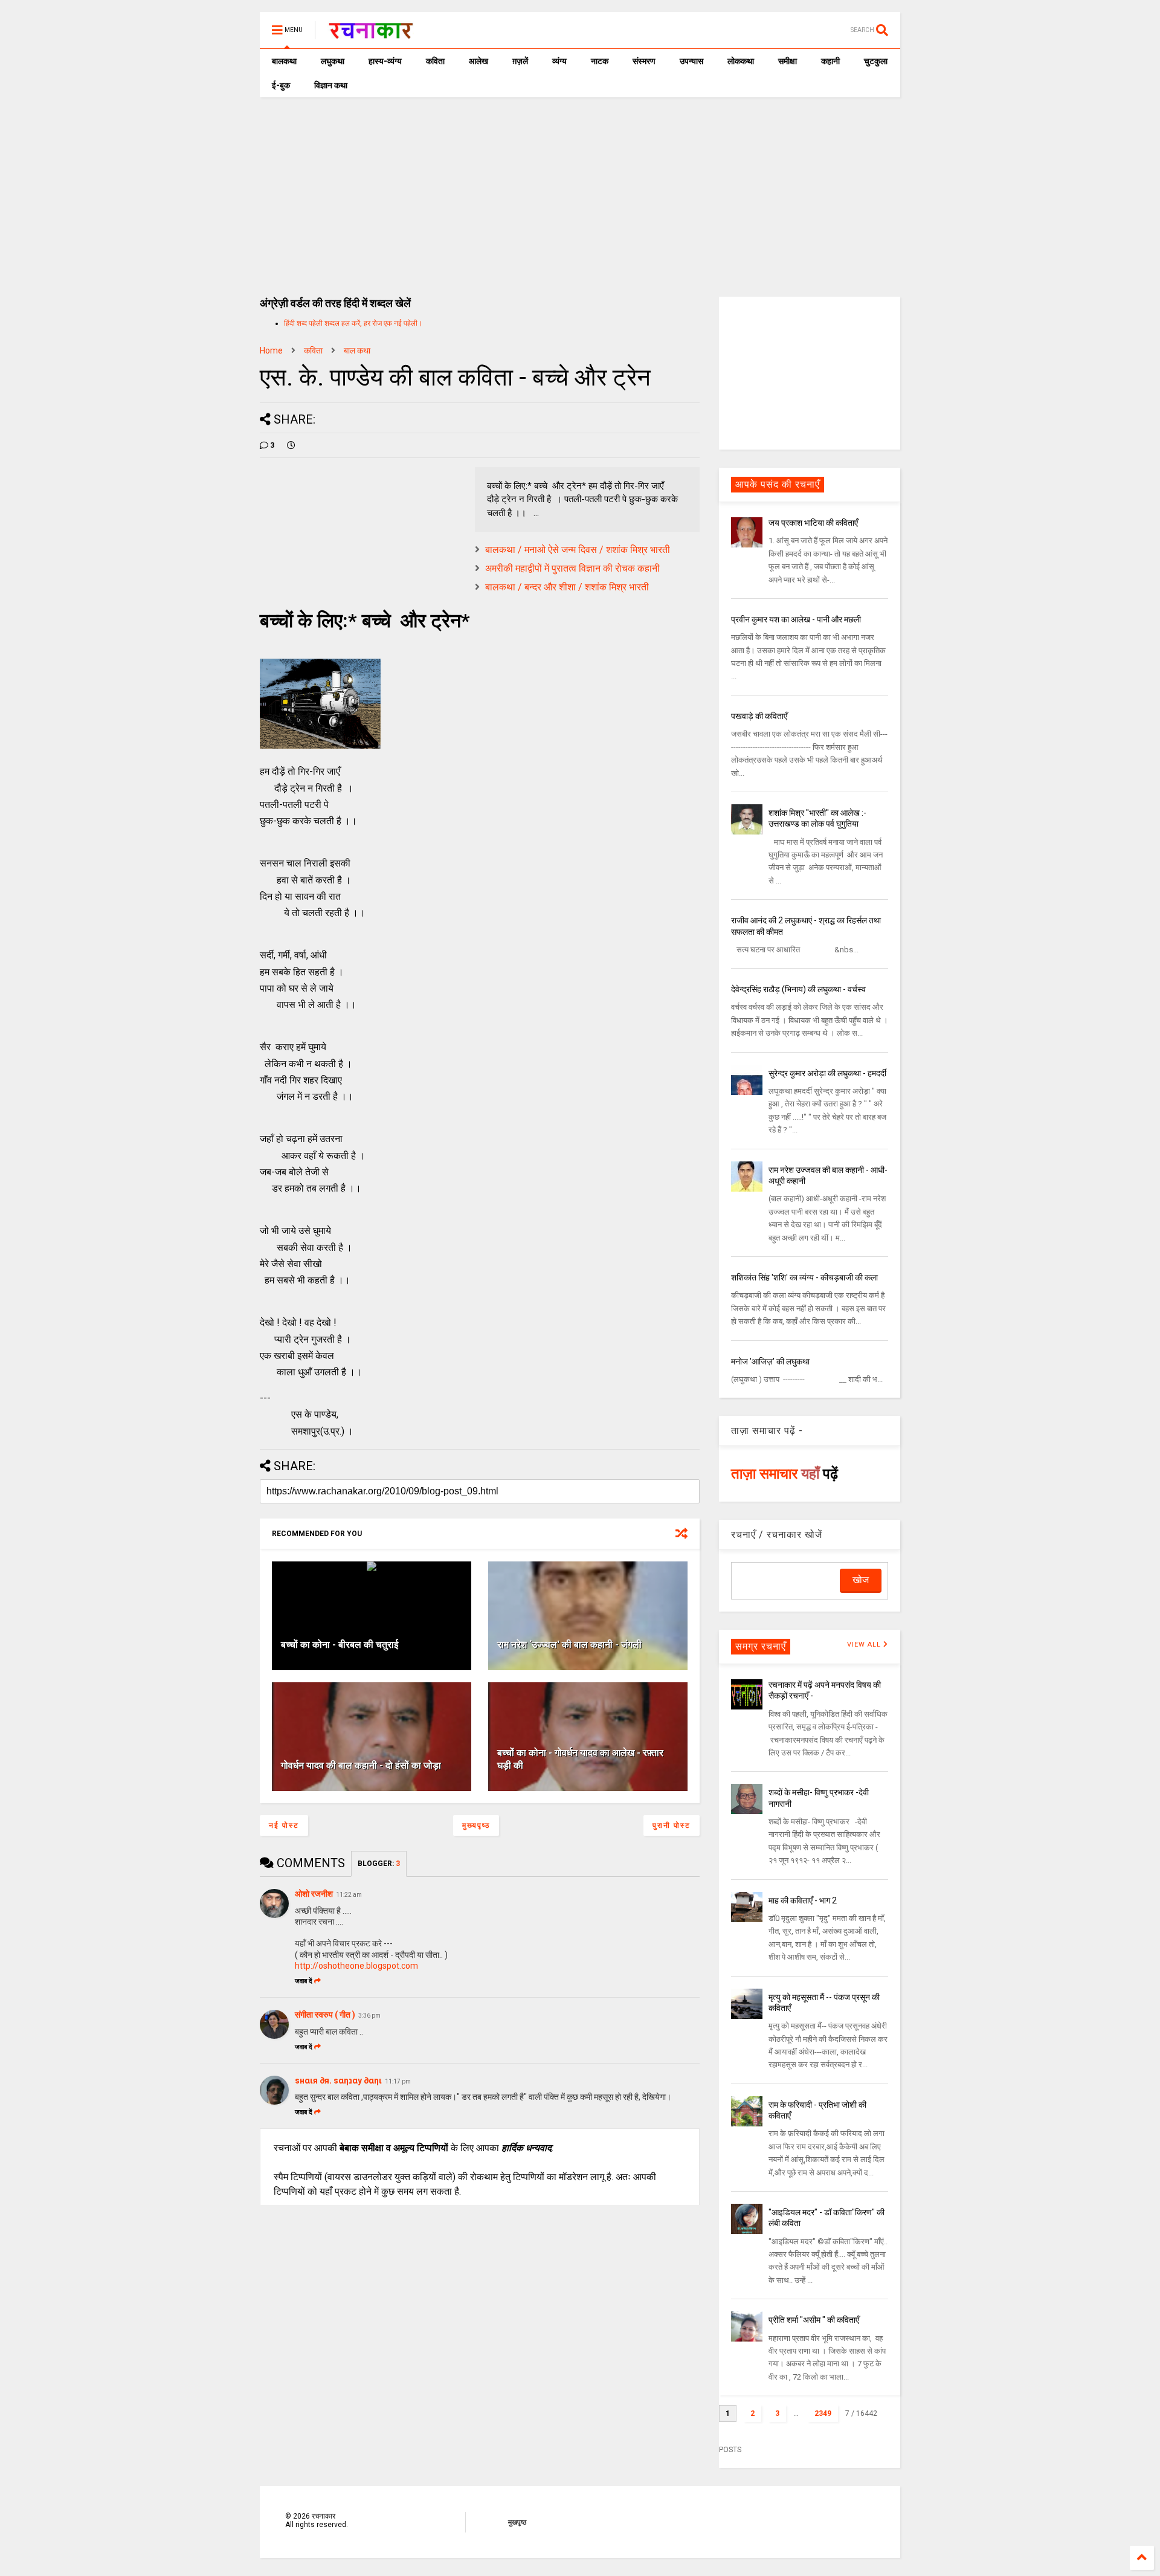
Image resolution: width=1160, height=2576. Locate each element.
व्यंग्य (559, 61)
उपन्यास (691, 61)
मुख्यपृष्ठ (476, 1825)
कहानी (830, 61)
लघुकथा (333, 61)
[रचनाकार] (371, 34)
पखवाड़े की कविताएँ (759, 716)
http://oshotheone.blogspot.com (356, 1966)
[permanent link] (291, 445)
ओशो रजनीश (314, 1894)
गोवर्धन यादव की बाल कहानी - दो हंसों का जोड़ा (361, 1765)
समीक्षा (788, 61)
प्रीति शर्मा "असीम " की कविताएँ (814, 2320)
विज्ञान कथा (331, 85)
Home (271, 350)
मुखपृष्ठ (517, 2522)
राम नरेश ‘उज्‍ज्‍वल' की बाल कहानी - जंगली (569, 1645)
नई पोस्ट (284, 1825)
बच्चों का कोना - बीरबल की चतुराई (340, 1645)
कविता (435, 61)
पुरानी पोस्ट (672, 1825)
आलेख (478, 61)
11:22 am (349, 1895)
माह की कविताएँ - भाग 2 (803, 1900)
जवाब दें (304, 1981)
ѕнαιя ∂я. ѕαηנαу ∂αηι (338, 2080)
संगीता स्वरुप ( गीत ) (325, 2015)
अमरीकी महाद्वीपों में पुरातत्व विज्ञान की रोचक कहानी (572, 568)
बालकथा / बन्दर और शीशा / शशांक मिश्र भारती (567, 587)
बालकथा (284, 61)
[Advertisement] (580, 188)
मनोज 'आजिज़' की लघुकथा (770, 1361)
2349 (823, 2413)
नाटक (600, 61)
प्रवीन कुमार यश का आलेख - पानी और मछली (796, 619)
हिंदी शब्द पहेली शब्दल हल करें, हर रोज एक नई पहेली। (353, 323)
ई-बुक (281, 85)
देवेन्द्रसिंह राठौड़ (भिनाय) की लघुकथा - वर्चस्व (798, 989)
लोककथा (741, 61)
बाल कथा (357, 350)
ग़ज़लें (520, 61)
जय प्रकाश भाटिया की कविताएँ (813, 523)
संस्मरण (644, 61)
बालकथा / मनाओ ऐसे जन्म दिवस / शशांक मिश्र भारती (578, 550)
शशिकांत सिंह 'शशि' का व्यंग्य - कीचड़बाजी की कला (804, 1277)
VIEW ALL (865, 1645)
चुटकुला (876, 61)
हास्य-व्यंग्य (385, 61)
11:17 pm (398, 2081)
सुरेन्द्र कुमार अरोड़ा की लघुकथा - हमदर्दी (827, 1073)
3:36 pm (369, 2016)
